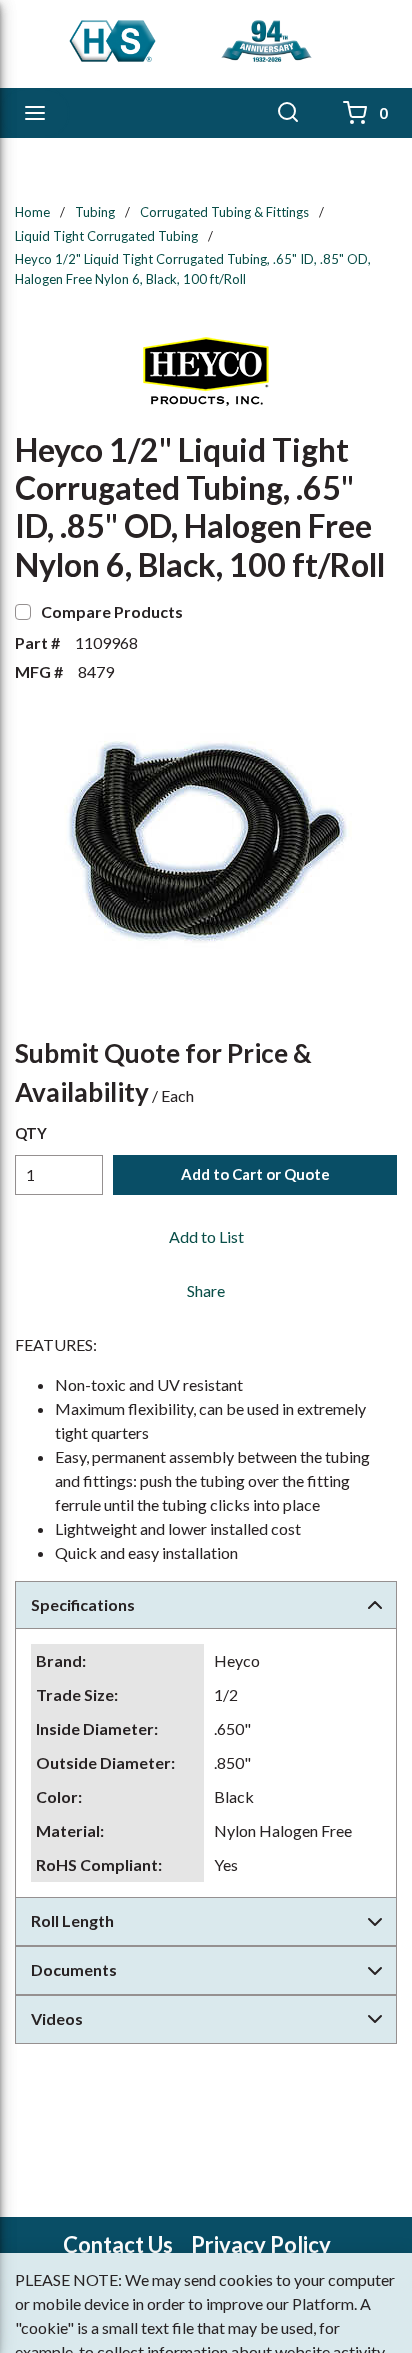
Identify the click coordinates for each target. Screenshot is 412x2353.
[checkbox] (23, 612)
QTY (31, 1133)
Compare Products (112, 611)
